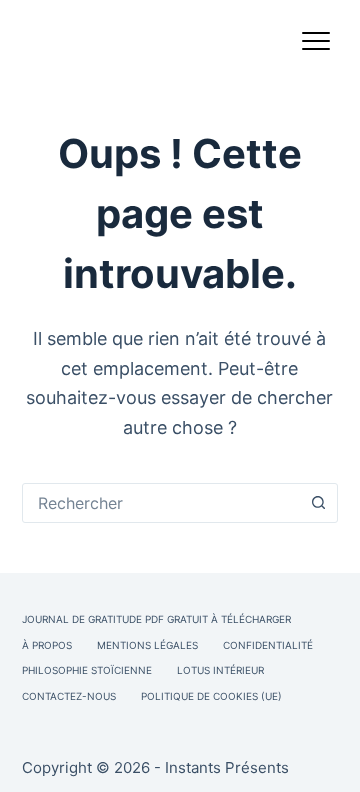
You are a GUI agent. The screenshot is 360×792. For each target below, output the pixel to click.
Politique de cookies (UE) (211, 696)
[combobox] (161, 503)
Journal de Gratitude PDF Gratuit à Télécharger (156, 619)
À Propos (47, 645)
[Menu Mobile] (316, 45)
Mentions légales (147, 645)
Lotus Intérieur (220, 670)
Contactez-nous (69, 696)
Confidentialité (268, 645)
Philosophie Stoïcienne (87, 670)
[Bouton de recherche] (318, 503)
